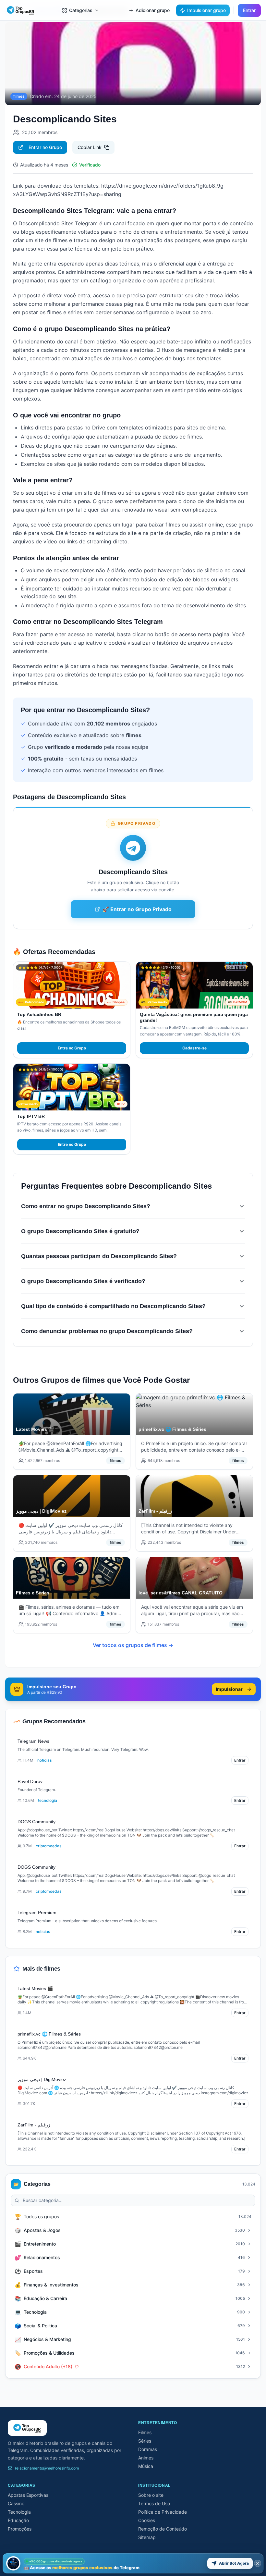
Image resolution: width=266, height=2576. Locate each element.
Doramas (148, 2449)
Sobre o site (151, 2495)
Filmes (145, 2432)
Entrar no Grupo (45, 147)
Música (146, 2466)
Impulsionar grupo (206, 10)
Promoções (20, 2529)
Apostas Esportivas (28, 2495)
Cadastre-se (194, 1048)
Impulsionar (229, 1689)
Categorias (81, 10)
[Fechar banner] (258, 2563)
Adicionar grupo (153, 10)
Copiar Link (90, 147)
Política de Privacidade (163, 2512)
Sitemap (147, 2537)
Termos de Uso (154, 2503)
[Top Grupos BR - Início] (21, 10)
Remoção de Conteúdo (163, 2529)
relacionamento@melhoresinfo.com (47, 2468)
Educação (18, 2520)
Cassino (16, 2503)
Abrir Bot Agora (234, 2563)
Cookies (147, 2520)
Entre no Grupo (72, 1048)
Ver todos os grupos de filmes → (133, 1645)
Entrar (249, 10)
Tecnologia (19, 2512)
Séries (145, 2441)
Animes (146, 2458)
